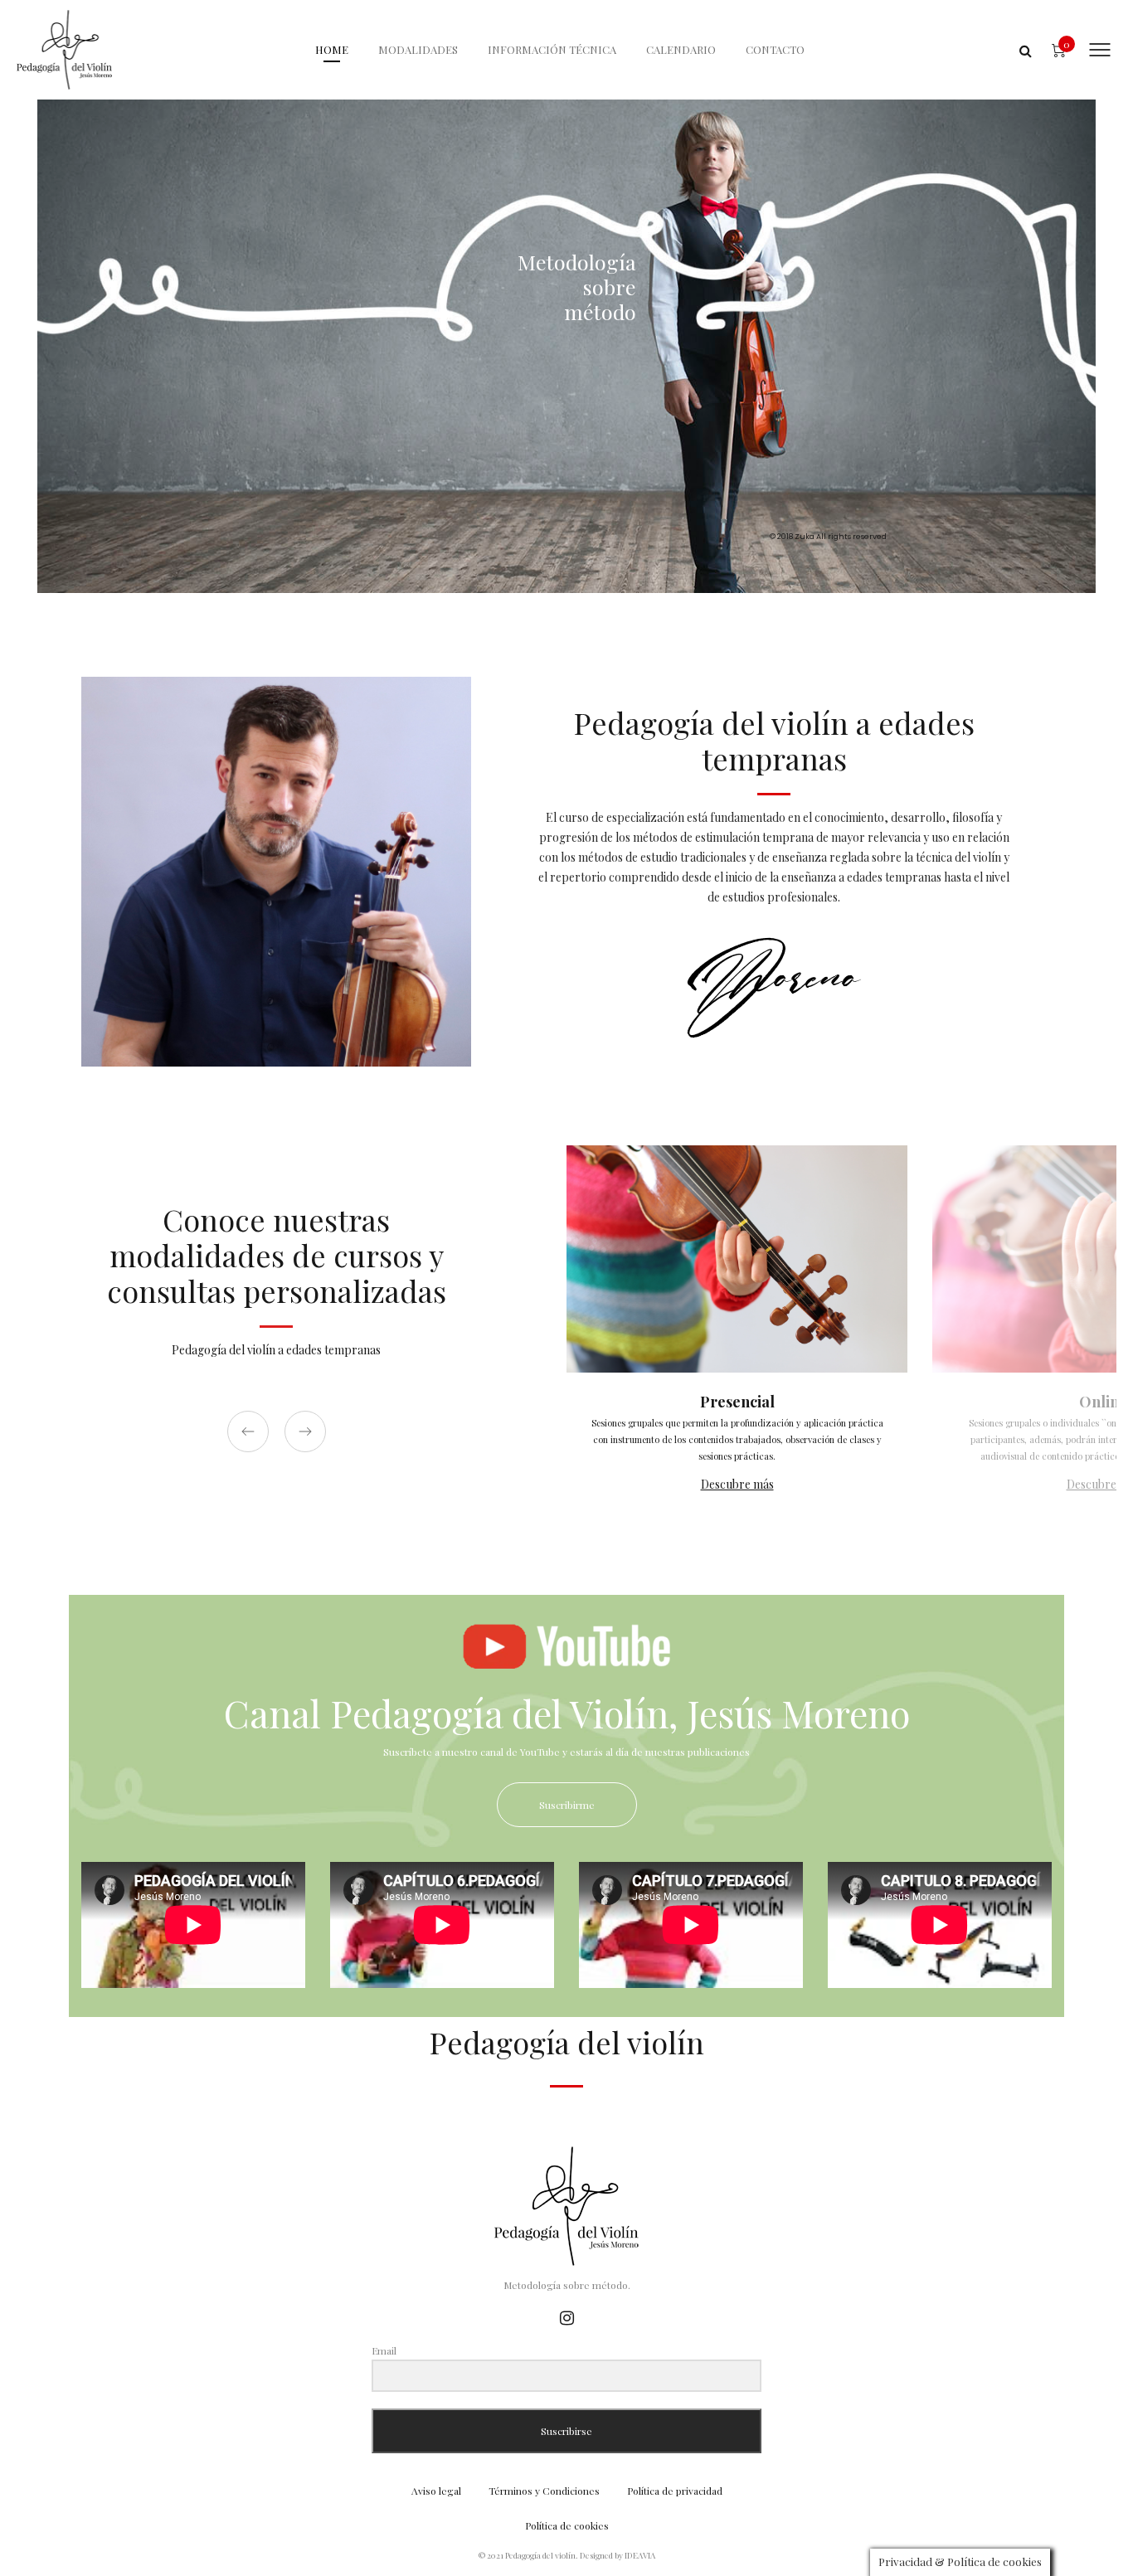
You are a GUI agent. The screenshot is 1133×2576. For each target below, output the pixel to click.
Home (332, 49)
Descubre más (737, 1484)
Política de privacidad (675, 2491)
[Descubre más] (737, 1333)
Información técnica (552, 49)
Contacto (775, 49)
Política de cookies (567, 2525)
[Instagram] (567, 2317)
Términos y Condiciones (544, 2491)
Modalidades (418, 49)
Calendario (681, 49)
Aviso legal (436, 2491)
